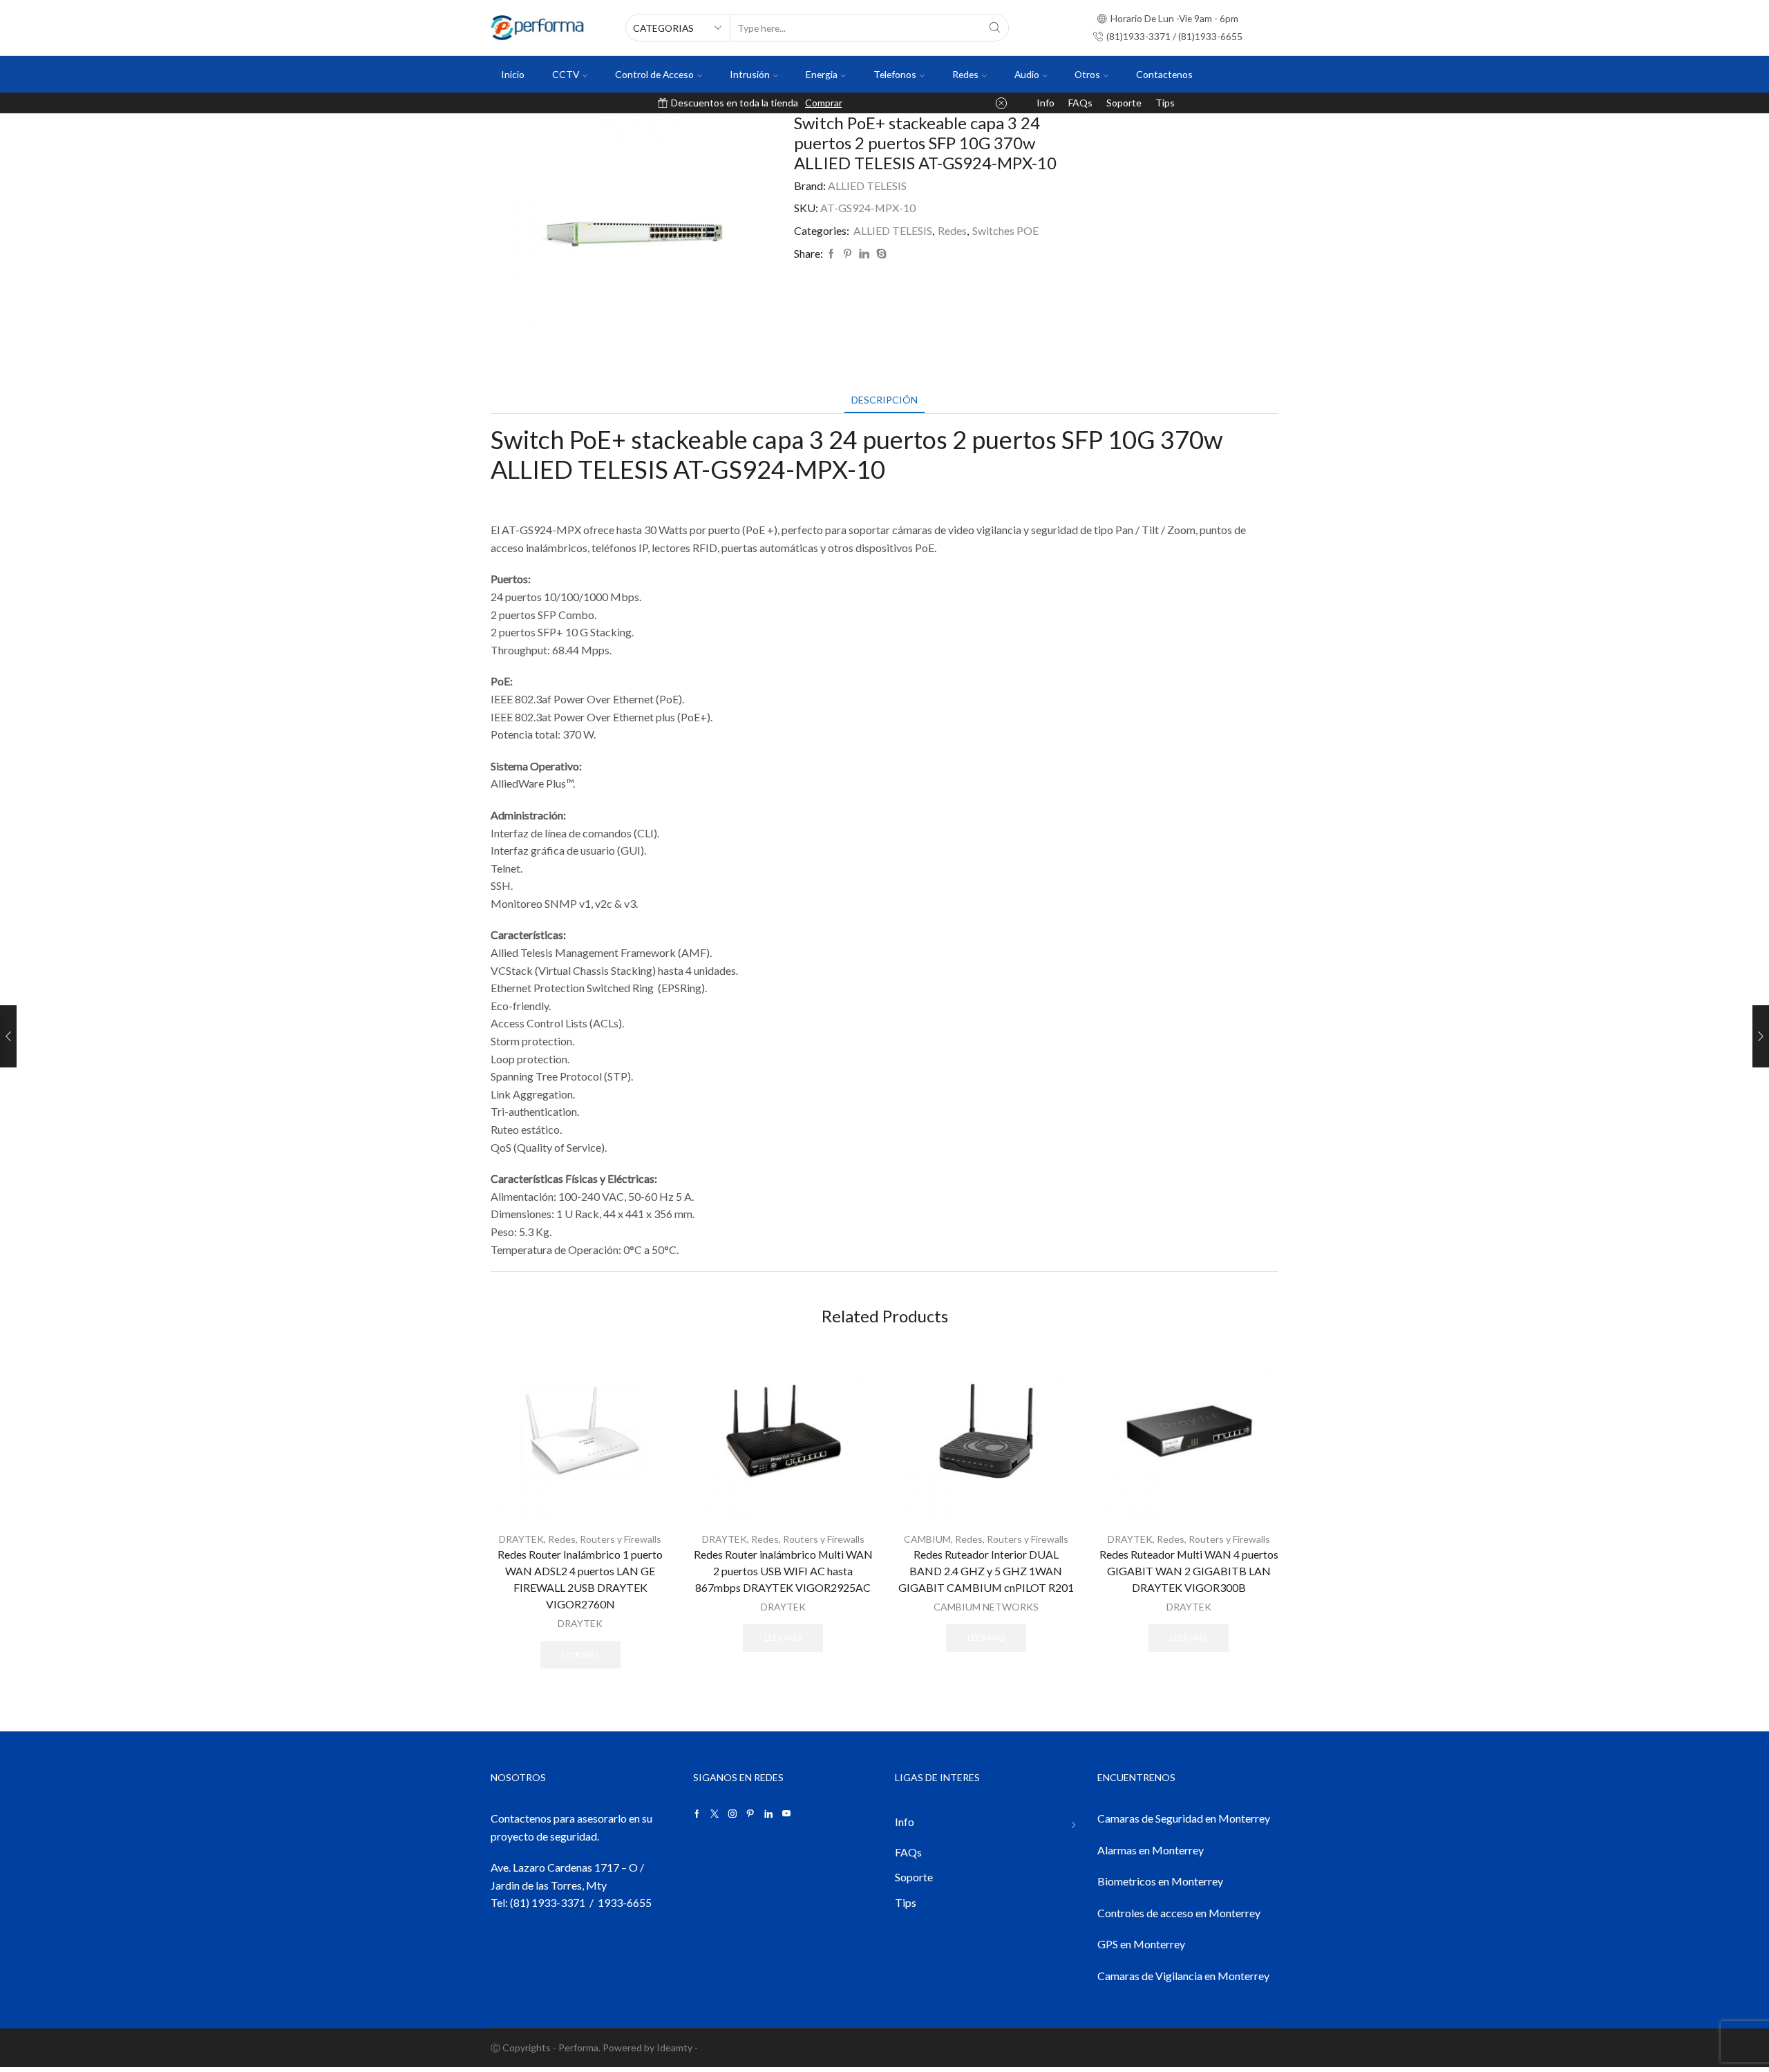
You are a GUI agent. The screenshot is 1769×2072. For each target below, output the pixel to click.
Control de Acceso (654, 74)
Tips (1165, 103)
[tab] (884, 400)
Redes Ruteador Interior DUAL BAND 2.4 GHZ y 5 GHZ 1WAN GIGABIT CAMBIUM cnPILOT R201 (986, 1571)
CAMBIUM (927, 1539)
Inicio (513, 74)
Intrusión (750, 74)
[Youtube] (786, 1814)
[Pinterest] (848, 254)
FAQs (1080, 103)
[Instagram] (732, 1814)
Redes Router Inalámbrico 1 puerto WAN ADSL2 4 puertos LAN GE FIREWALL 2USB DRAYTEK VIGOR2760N (580, 1579)
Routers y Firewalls (621, 1539)
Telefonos (895, 74)
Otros (1087, 74)
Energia (822, 74)
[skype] (880, 254)
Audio (1027, 74)
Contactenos (1164, 74)
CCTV (566, 74)
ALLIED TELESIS (867, 186)
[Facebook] (831, 254)
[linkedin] (864, 254)
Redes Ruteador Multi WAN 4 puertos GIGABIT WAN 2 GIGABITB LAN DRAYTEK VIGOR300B (1189, 1571)
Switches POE (1005, 230)
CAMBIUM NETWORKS (986, 1607)
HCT (868, 103)
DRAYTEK (521, 1539)
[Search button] (995, 28)
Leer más (580, 1654)
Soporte (1124, 103)
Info (1046, 103)
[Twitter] (715, 1814)
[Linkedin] (768, 1814)
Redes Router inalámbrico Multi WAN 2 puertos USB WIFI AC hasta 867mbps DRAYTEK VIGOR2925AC (783, 1571)
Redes (965, 74)
